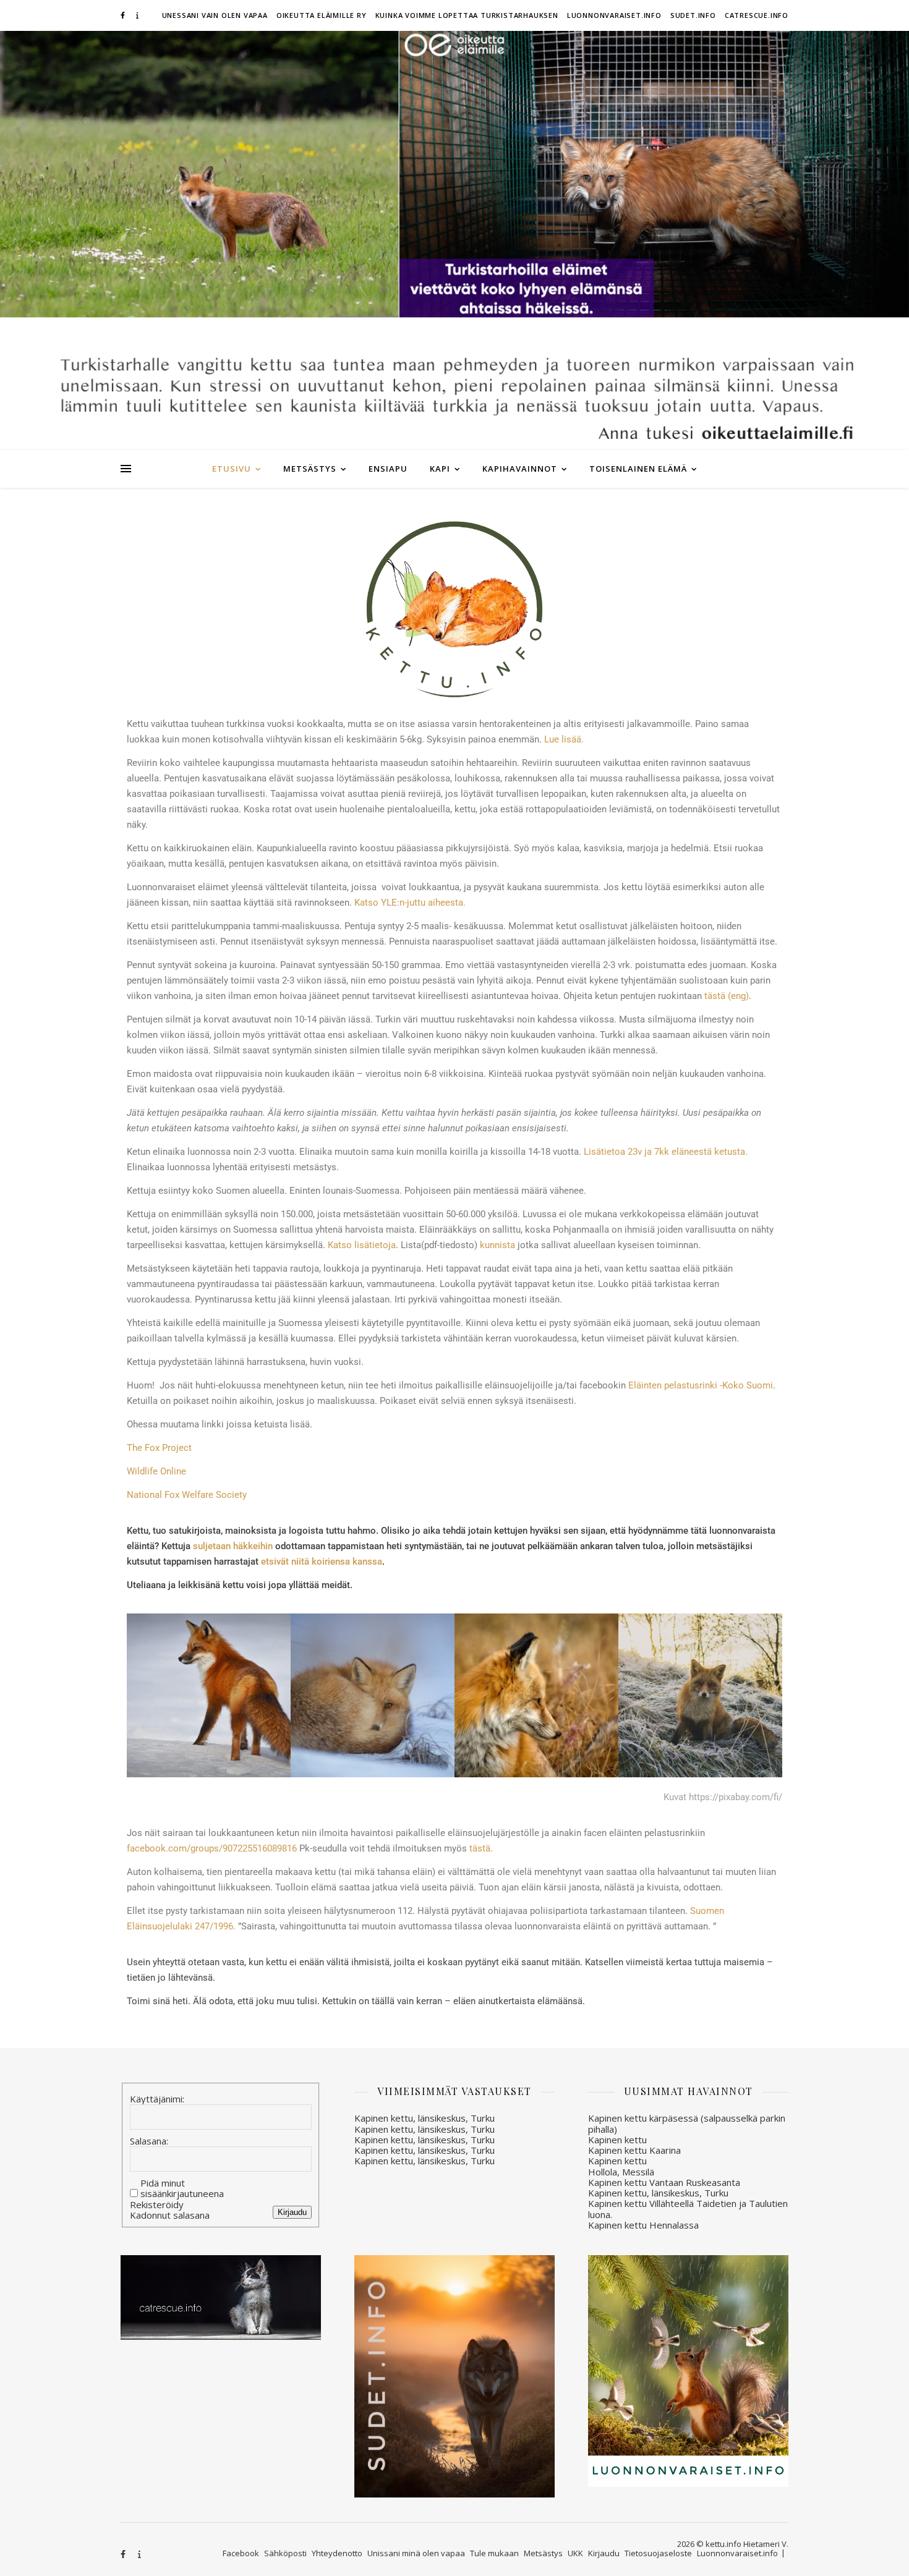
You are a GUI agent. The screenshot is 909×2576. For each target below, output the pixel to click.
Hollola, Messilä (621, 2172)
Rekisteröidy (157, 2205)
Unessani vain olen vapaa (215, 15)
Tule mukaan (494, 2553)
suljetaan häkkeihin (233, 1546)
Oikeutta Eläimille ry (322, 15)
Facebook (241, 2553)
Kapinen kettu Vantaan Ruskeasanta (664, 2182)
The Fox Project (159, 1448)
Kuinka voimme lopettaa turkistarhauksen (467, 15)
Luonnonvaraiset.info (614, 15)
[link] (213, 1848)
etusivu (232, 469)
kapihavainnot (520, 469)
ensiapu (388, 469)
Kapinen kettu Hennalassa (643, 2225)
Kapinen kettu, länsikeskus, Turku (425, 2118)
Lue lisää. (564, 739)
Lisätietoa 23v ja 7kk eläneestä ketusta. (666, 1152)
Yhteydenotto (337, 2553)
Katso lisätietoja (362, 1245)
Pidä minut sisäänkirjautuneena (182, 2189)
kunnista (497, 1245)
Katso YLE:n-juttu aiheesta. (410, 903)
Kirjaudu (292, 2212)
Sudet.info (693, 15)
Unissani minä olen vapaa (416, 2553)
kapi (440, 469)
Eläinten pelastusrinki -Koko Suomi (701, 1385)
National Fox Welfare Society (187, 1495)
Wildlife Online (156, 1471)
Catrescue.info (757, 15)
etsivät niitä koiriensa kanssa (322, 1562)
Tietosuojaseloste (658, 2553)
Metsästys (543, 2553)
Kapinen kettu (617, 2140)
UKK (575, 2553)
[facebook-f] (124, 15)
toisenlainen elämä (638, 469)
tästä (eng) (727, 996)
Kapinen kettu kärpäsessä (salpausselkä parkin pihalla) (687, 2123)
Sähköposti (285, 2553)
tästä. (481, 1848)
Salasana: (149, 2141)
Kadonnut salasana (170, 2215)
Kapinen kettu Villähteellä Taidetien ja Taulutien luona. (688, 2208)
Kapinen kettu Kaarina (634, 2150)
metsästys (310, 469)
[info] (137, 15)
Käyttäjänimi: (157, 2099)
